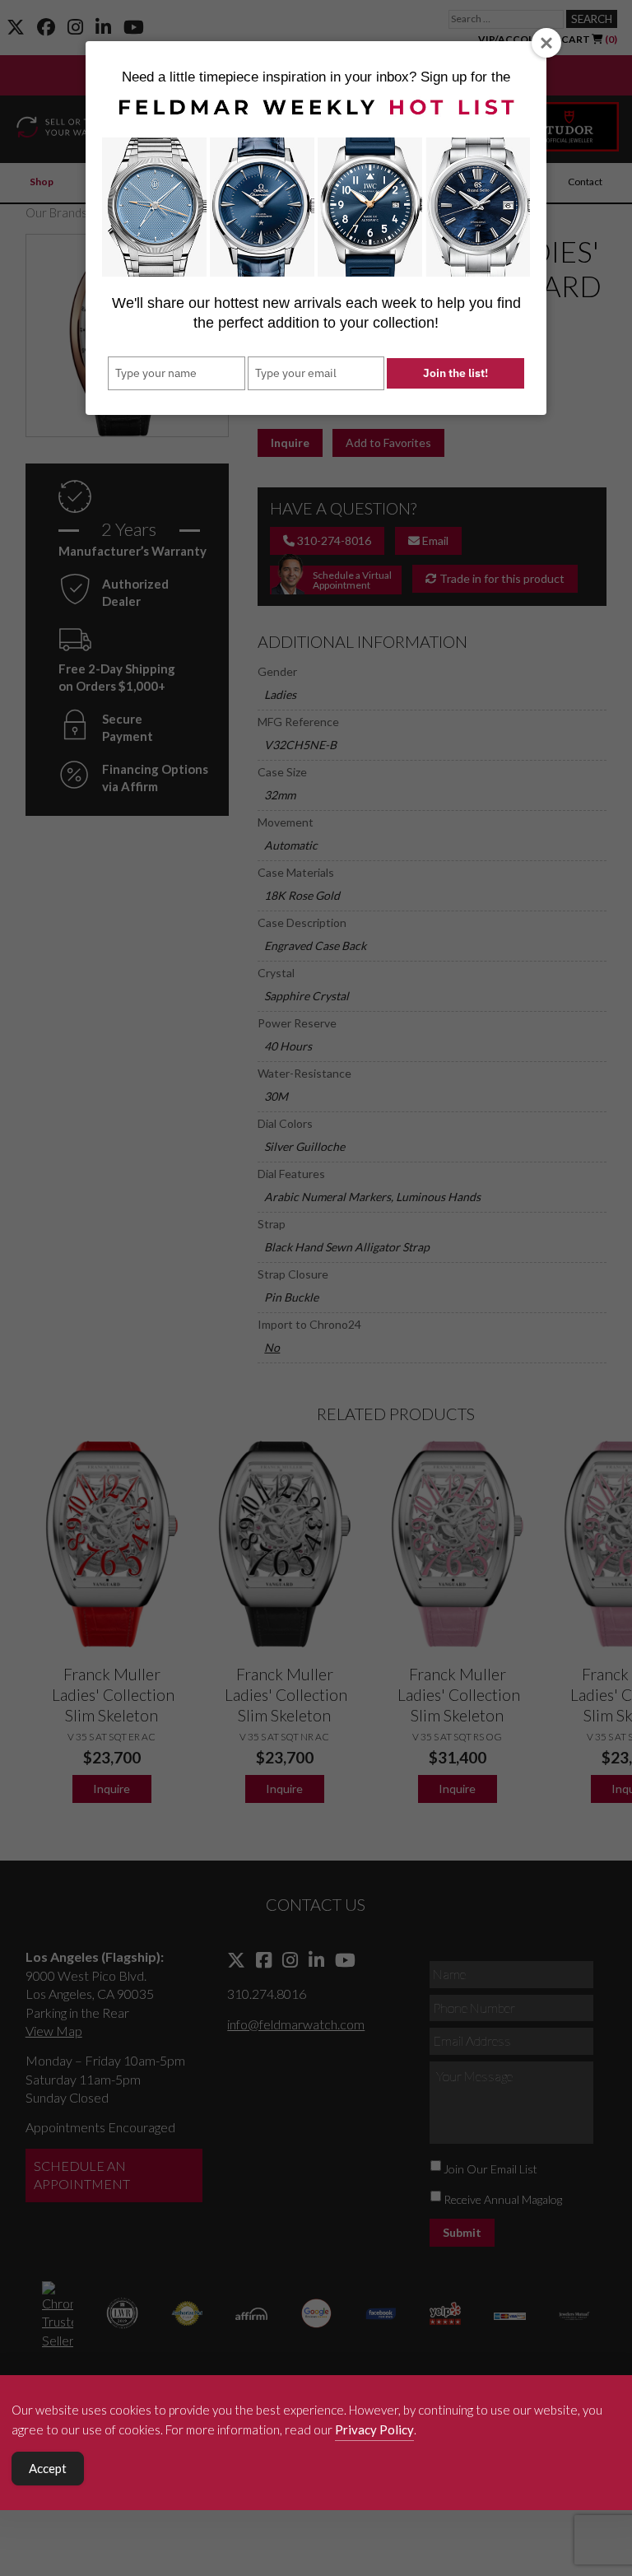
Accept (48, 2468)
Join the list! (455, 373)
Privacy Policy (374, 2429)
